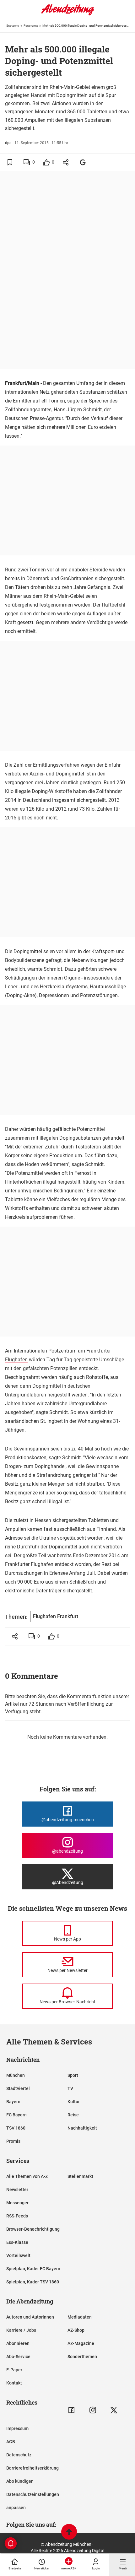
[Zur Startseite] (67, 14)
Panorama (31, 26)
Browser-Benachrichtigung (33, 2229)
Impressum (17, 2428)
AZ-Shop (76, 2330)
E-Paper (14, 2370)
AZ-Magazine (81, 2343)
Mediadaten (80, 2317)
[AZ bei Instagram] (93, 2410)
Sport (73, 2075)
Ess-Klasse (17, 2242)
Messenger (17, 2203)
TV (70, 2088)
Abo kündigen (20, 2481)
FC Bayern (16, 2115)
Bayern (13, 2102)
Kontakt (14, 2383)
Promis (13, 2141)
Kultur (74, 2102)
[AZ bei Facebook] (71, 2410)
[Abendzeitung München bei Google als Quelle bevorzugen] (83, 162)
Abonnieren (18, 2343)
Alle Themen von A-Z (27, 2176)
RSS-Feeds (17, 2216)
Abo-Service (18, 2357)
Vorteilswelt (18, 2255)
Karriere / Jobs (21, 2330)
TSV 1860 (16, 2128)
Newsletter (17, 2190)
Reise (73, 2115)
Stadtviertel (18, 2088)
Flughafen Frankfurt (56, 1616)
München (16, 2075)
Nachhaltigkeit (82, 2128)
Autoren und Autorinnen (30, 2317)
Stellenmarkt (80, 2176)
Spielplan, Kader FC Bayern (33, 2269)
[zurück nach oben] (69, 2533)
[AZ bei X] (114, 2410)
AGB (11, 2442)
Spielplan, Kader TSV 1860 (33, 2282)
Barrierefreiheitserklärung (32, 2468)
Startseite (13, 26)
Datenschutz (19, 2455)
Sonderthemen (82, 2357)
